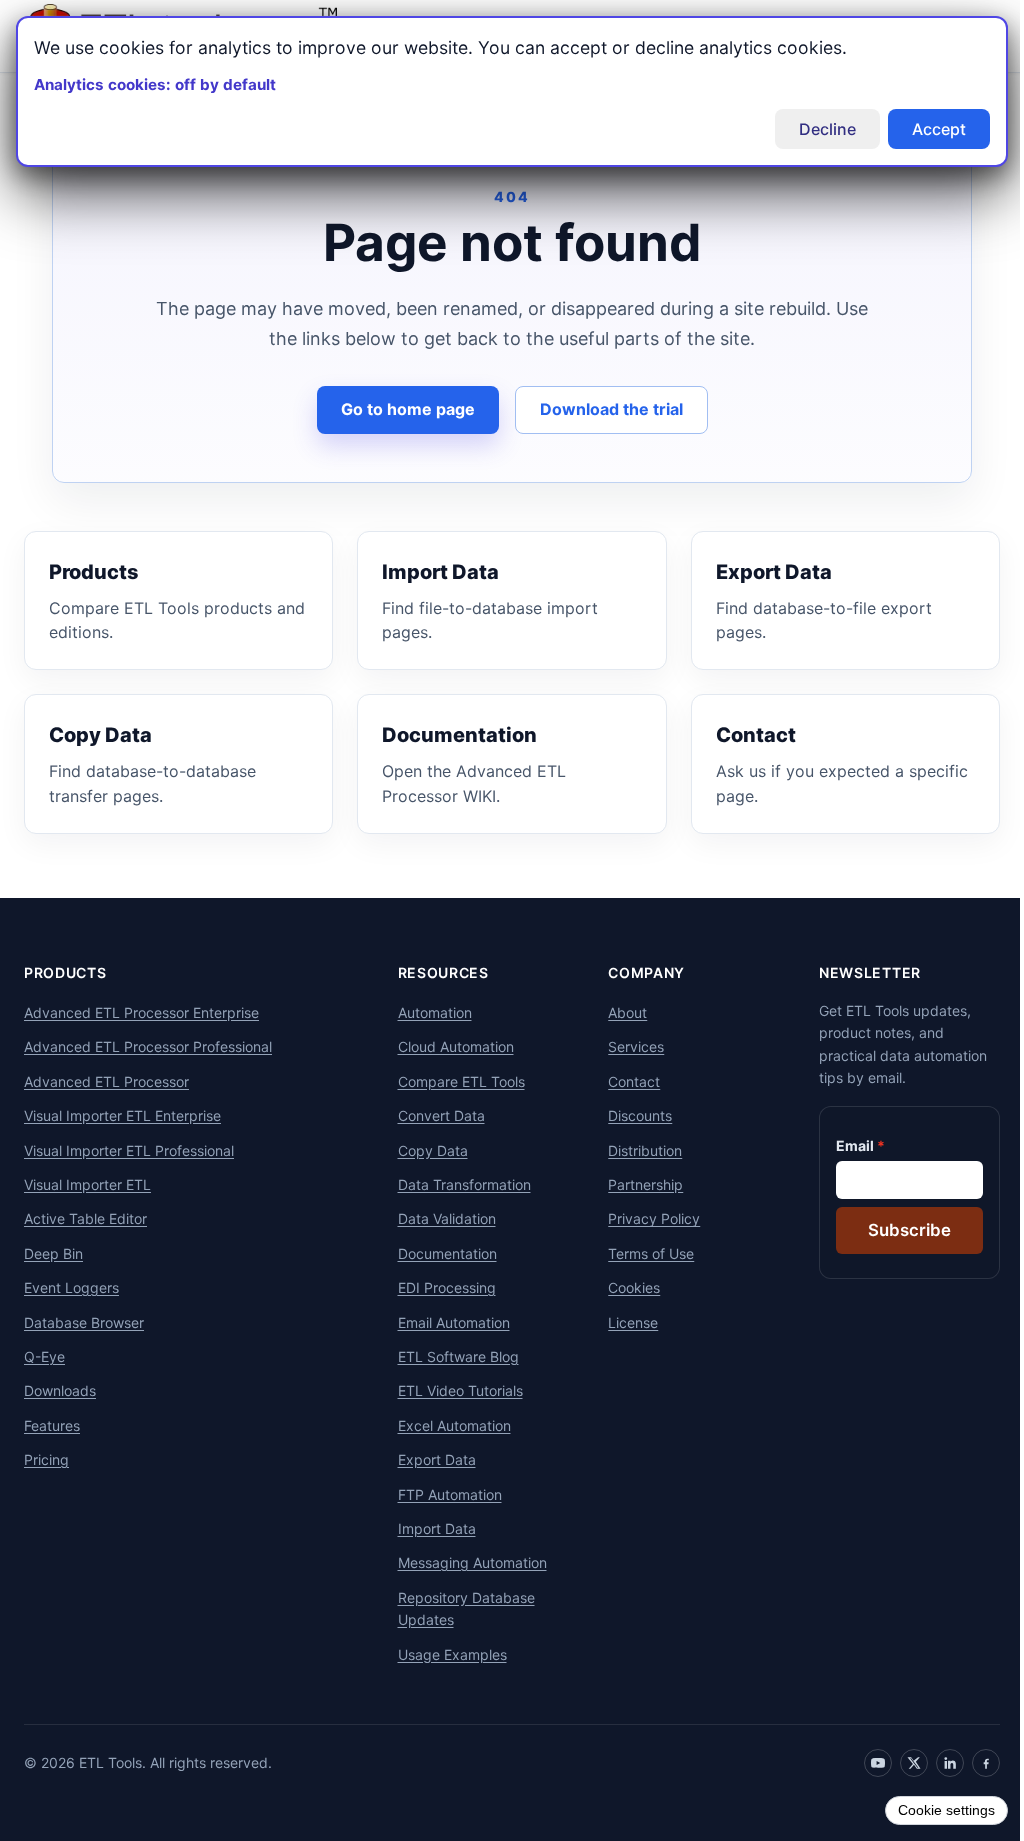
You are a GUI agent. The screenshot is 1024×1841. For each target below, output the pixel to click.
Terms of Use (640, 1253)
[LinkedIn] (935, 1763)
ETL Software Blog (450, 1356)
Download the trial (603, 409)
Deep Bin (53, 1253)
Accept (924, 129)
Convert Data (433, 1115)
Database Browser (84, 1322)
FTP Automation (442, 1494)
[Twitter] (899, 1763)
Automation (427, 1012)
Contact (623, 1081)
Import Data (429, 1528)
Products (65, 972)
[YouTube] (863, 1763)
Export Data (429, 1459)
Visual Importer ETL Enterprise (122, 1115)
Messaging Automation (464, 1562)
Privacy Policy (643, 1218)
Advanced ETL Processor (106, 1081)
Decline (812, 129)
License (622, 1322)
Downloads (60, 1390)
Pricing (46, 1459)
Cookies (623, 1287)
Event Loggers (71, 1287)
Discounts (629, 1115)
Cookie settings (931, 1810)
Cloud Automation (448, 1046)
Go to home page (400, 409)
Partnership (634, 1184)
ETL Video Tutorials (452, 1390)
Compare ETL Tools (453, 1081)
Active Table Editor (85, 1218)
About (616, 1012)
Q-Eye (44, 1356)
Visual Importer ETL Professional (129, 1150)
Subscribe (894, 1230)
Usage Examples (444, 1654)
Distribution (634, 1150)
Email (840, 1145)
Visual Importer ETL (87, 1184)
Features (52, 1425)
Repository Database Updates (458, 1608)
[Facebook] (971, 1763)
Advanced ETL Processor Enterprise (141, 1012)
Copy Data (425, 1150)
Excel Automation (446, 1425)
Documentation (439, 1253)
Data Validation (439, 1218)
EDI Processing (439, 1287)
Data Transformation (456, 1184)
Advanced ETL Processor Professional (148, 1046)
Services (625, 1046)
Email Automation (446, 1322)
